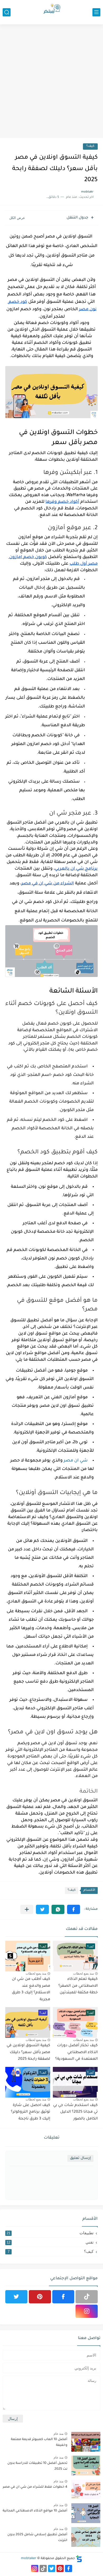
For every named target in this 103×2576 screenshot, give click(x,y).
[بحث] (7, 12)
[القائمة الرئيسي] (96, 12)
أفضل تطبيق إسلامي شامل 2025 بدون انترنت (37, 2538)
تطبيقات (50, 2233)
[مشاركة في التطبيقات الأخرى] (27, 1909)
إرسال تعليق (80, 2158)
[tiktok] (87, 2297)
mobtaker (29, 2559)
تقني (50, 2242)
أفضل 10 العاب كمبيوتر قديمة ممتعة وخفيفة (39, 2442)
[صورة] (86, 2442)
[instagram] (87, 2311)
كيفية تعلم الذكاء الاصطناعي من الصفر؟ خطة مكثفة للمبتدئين (78, 1986)
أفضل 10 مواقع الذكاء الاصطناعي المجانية (35, 2511)
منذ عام (58, 2434)
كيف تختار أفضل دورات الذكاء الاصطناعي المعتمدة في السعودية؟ (76, 2052)
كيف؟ (90, 146)
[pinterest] (40, 2297)
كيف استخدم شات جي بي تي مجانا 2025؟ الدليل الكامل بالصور (75, 2112)
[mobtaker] (51, 12)
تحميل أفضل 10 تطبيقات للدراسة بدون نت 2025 (37, 2466)
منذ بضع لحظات (83, 1974)
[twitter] (16, 2297)
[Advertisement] (51, 81)
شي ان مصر (76, 1461)
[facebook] (63, 2297)
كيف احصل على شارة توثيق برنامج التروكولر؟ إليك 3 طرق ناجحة (31, 2112)
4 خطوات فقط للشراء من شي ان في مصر (35, 2487)
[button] (74, 1909)
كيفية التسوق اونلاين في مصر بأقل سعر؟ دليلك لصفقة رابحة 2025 (28, 2052)
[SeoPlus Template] (79, 2559)
